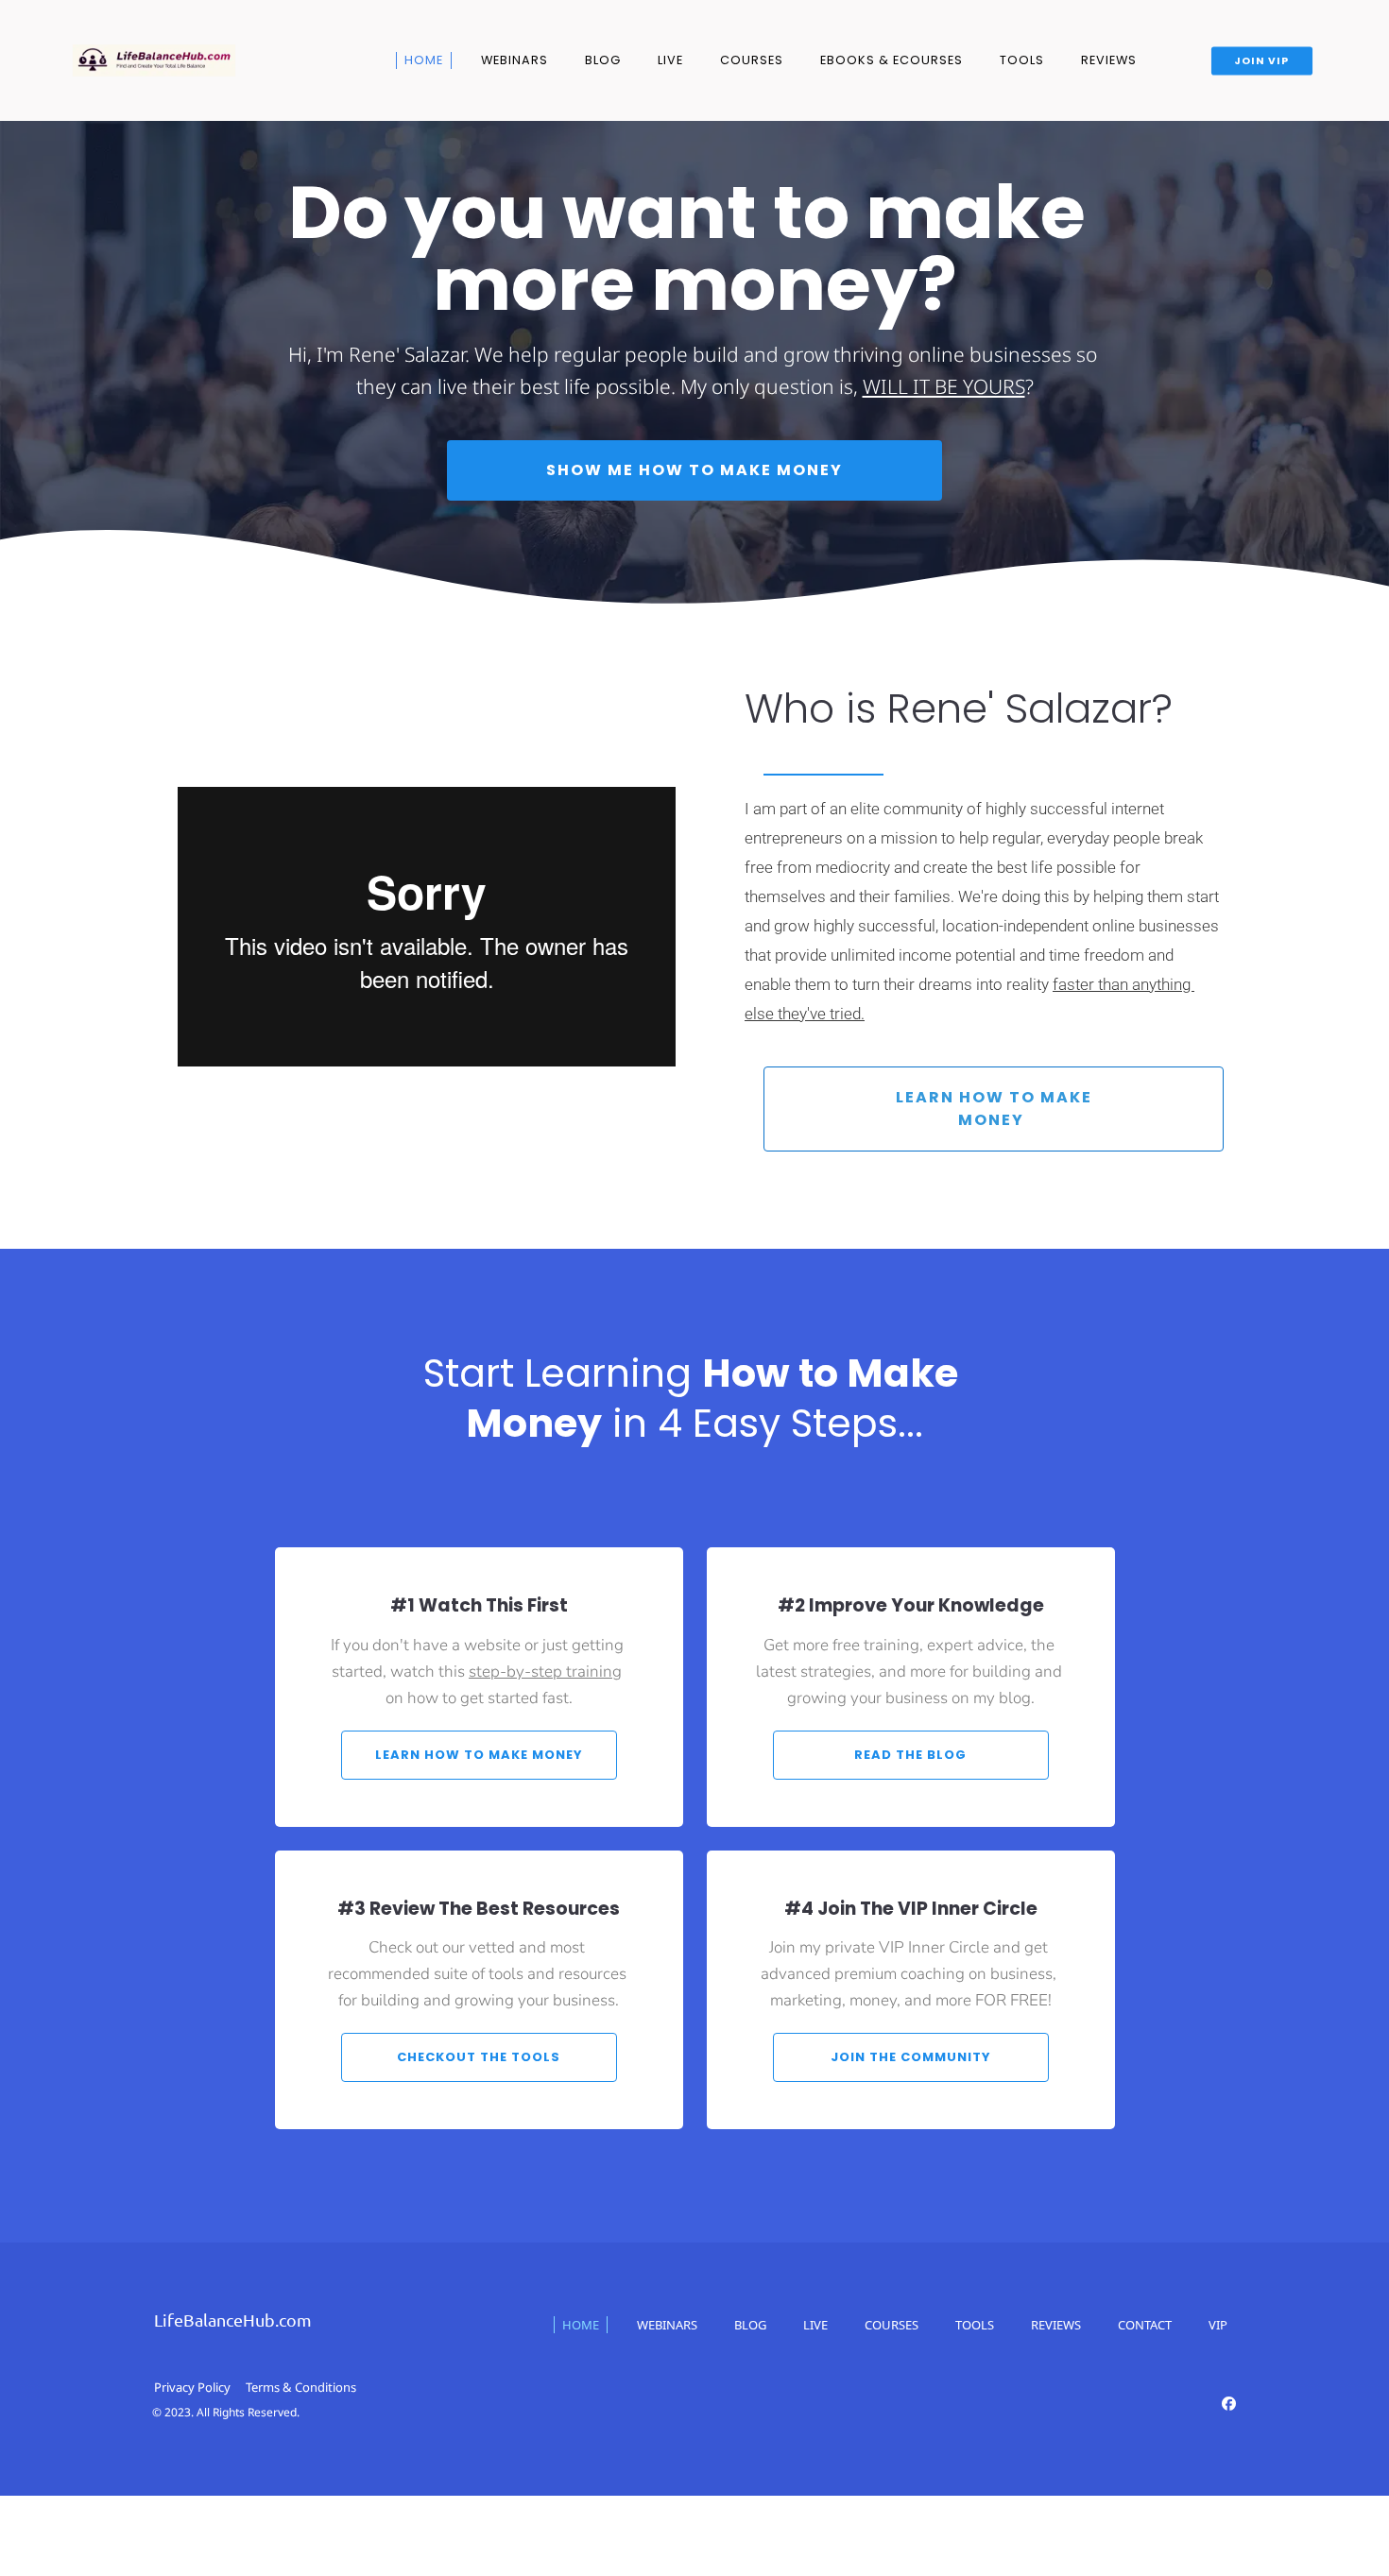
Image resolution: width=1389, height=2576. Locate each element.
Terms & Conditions (301, 2387)
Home (424, 60)
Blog (603, 60)
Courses (752, 60)
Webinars (514, 60)
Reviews (1109, 60)
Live (670, 60)
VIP (1218, 2325)
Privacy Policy (192, 2387)
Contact (1145, 2325)
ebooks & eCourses (892, 60)
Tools (1022, 60)
